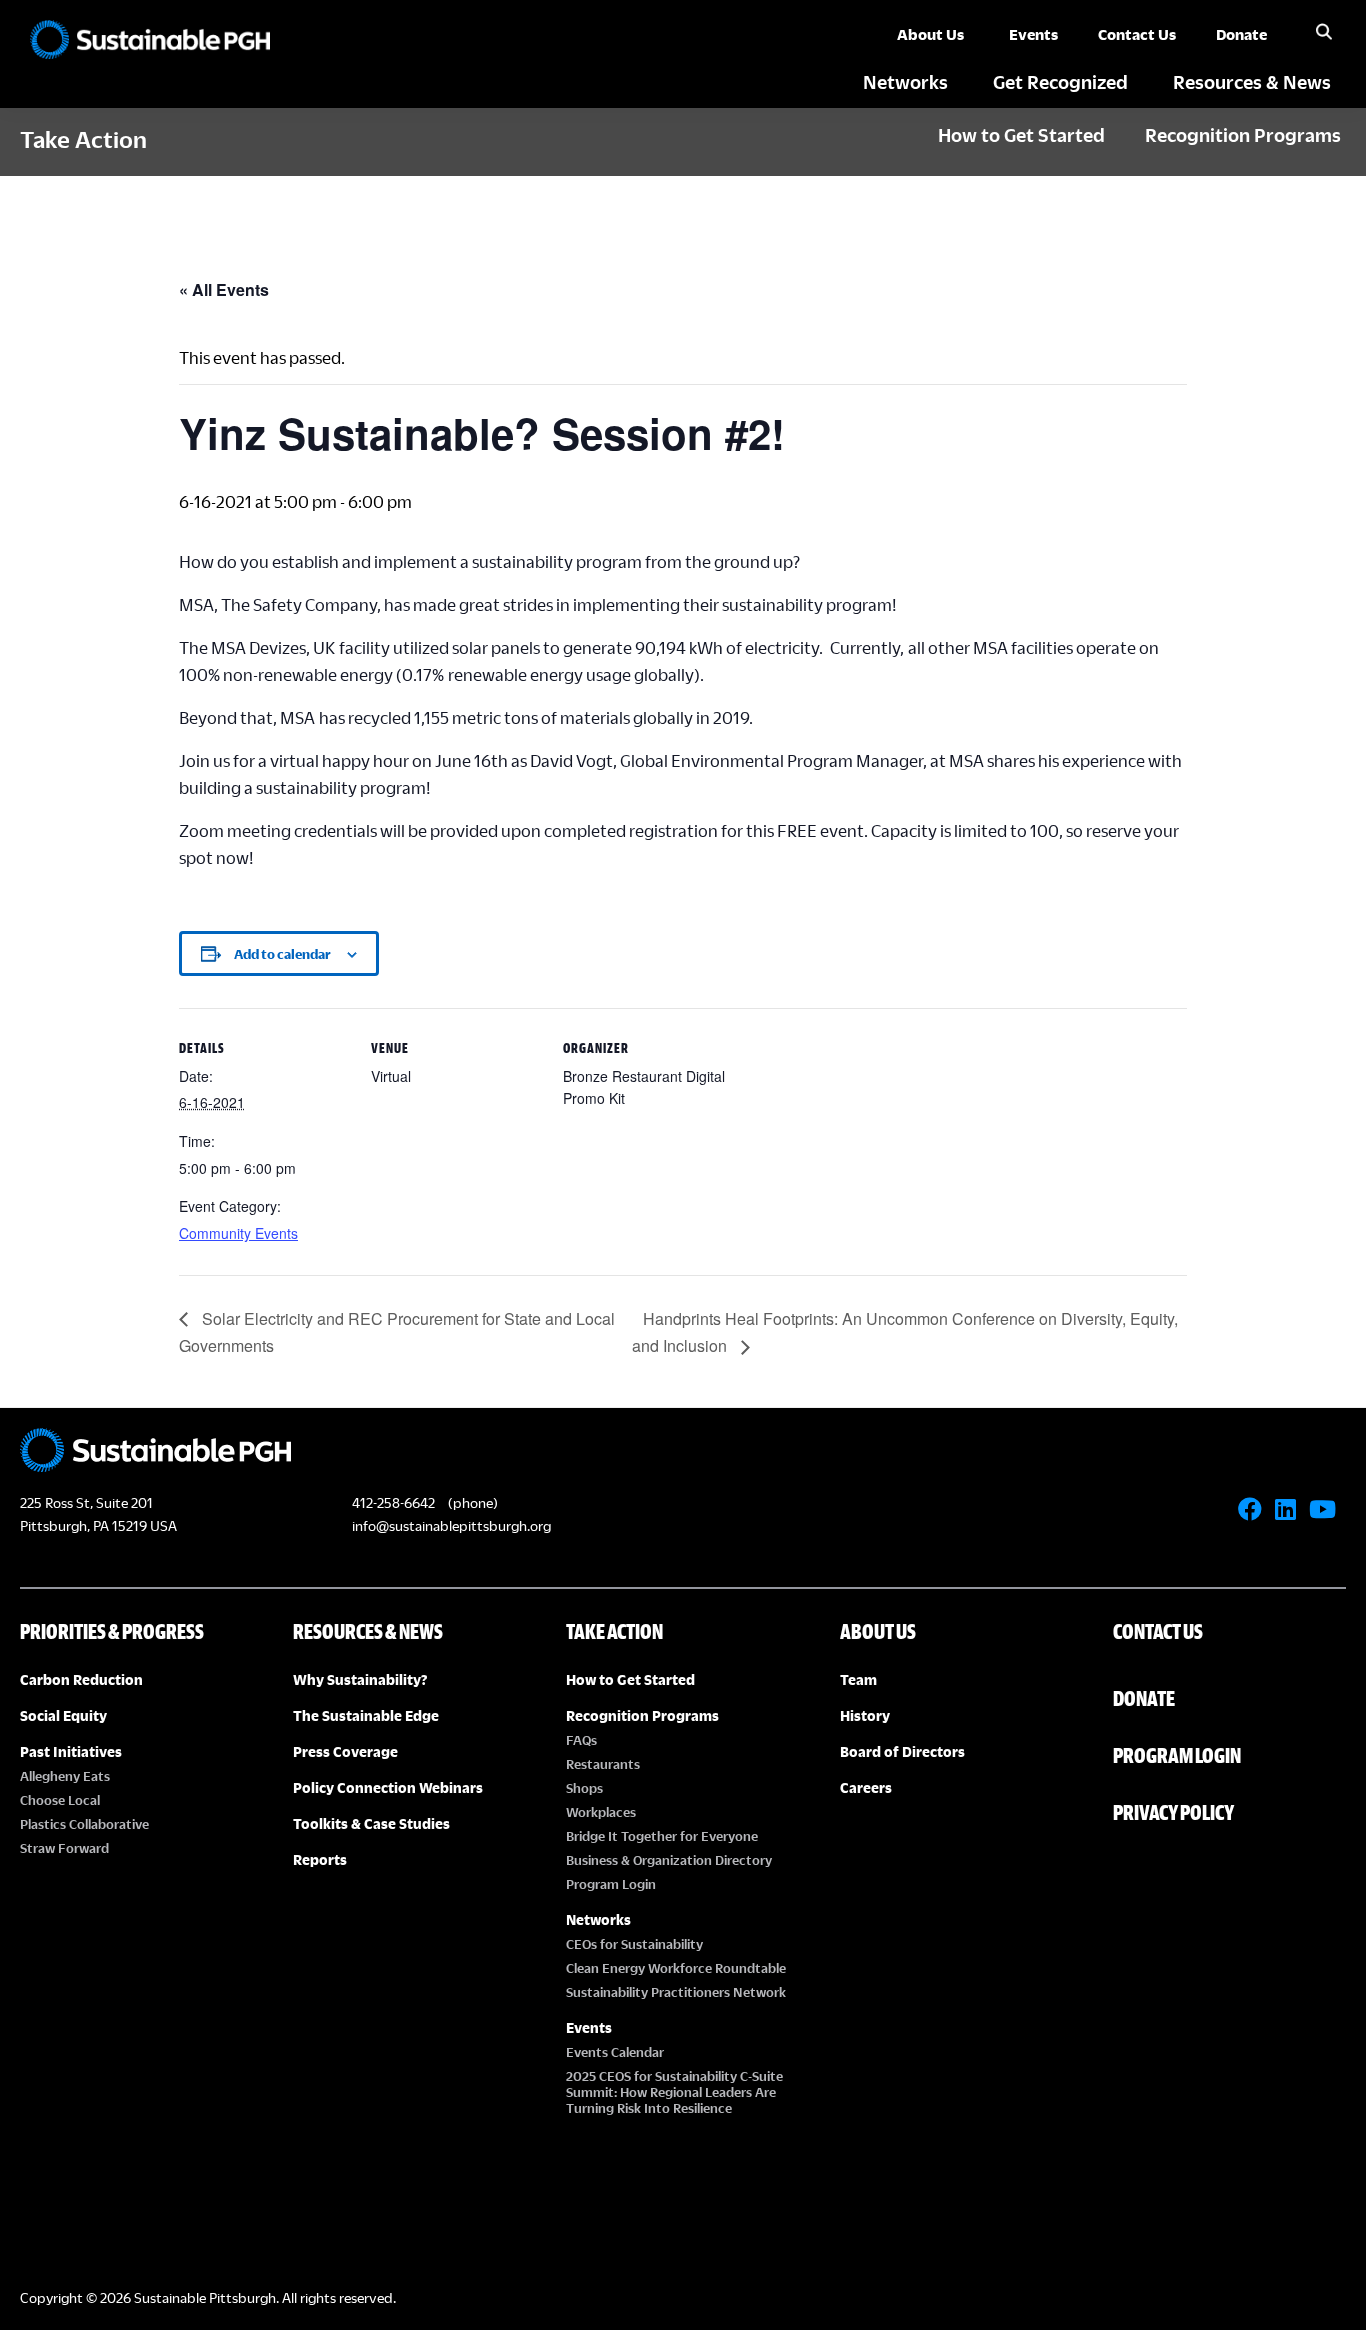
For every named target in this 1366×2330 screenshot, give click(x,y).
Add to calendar (282, 954)
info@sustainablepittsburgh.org (451, 1525)
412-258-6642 (393, 1502)
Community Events (238, 1233)
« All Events (224, 289)
